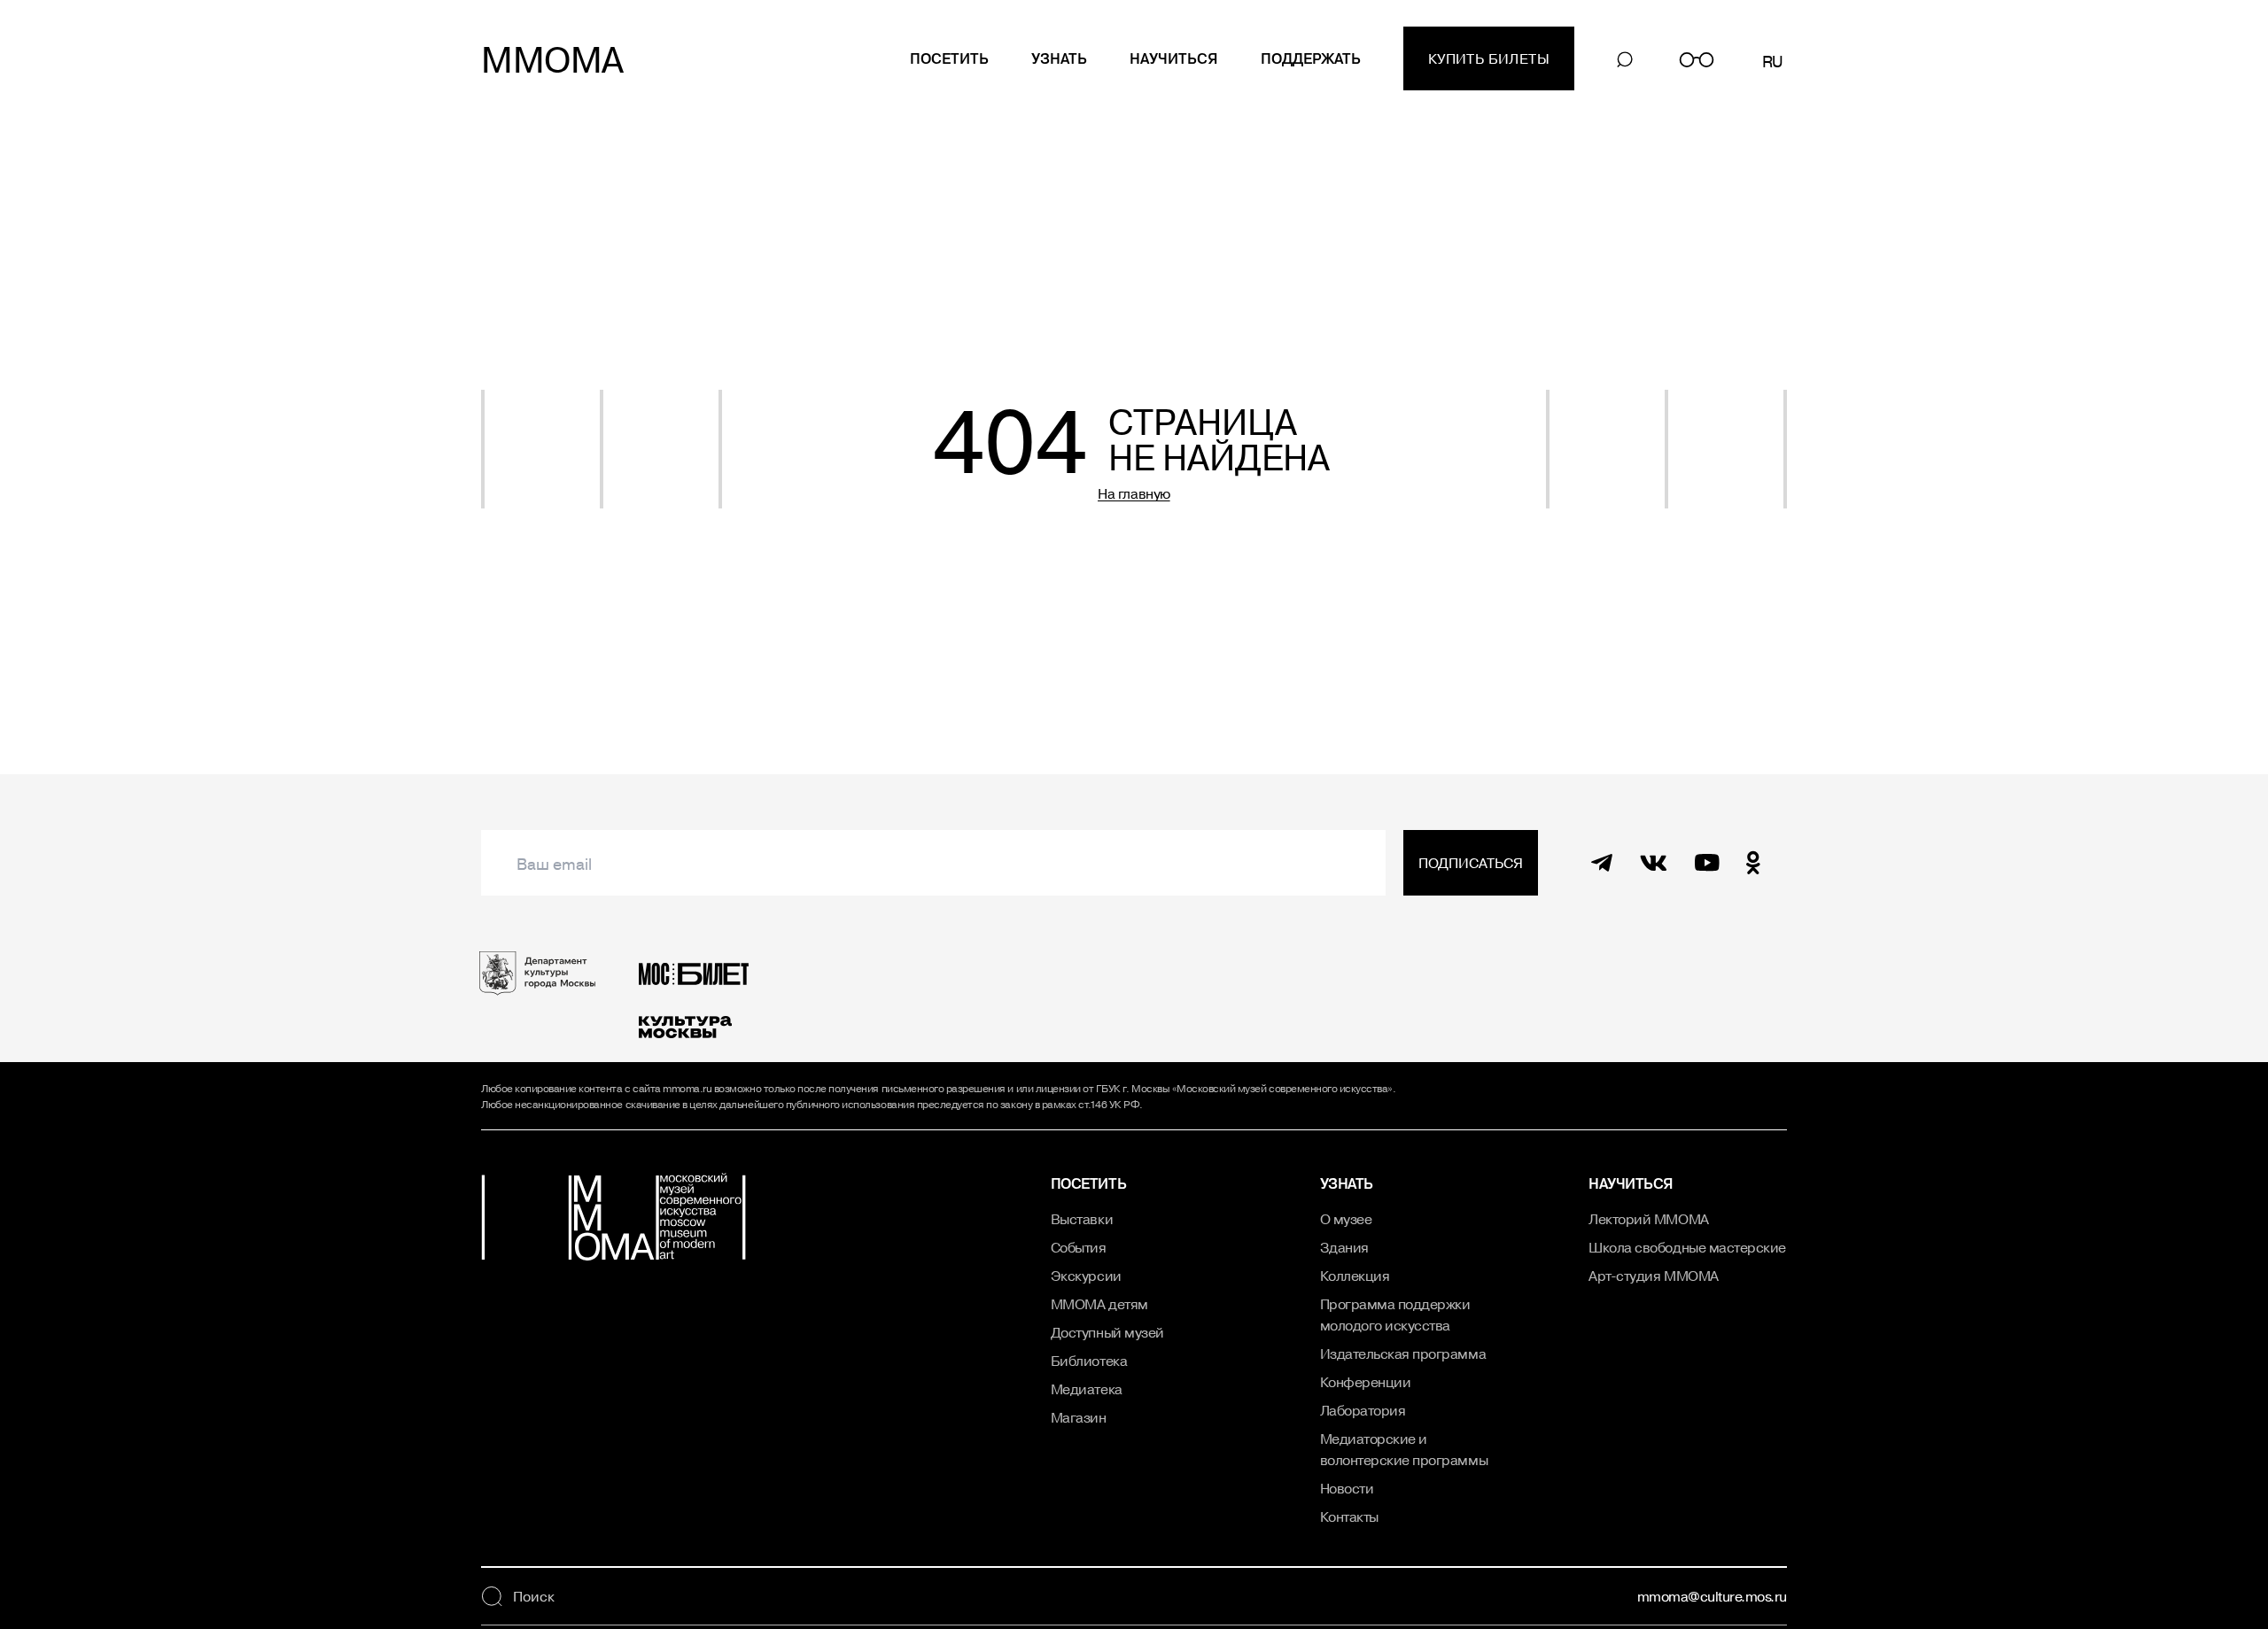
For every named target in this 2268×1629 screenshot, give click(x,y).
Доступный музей (1107, 1332)
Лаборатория (1363, 1410)
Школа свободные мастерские (1687, 1247)
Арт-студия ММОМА (1653, 1276)
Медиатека (1087, 1389)
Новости (1347, 1488)
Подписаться (1471, 863)
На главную (1134, 493)
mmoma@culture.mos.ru (1712, 1596)
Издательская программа (1403, 1354)
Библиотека (1089, 1361)
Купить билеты (1489, 58)
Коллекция (1355, 1276)
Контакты (1349, 1517)
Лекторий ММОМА (1648, 1219)
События (1079, 1247)
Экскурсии (1086, 1276)
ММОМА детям (1099, 1304)
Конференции (1366, 1382)
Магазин (1079, 1417)
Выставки (1082, 1219)
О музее (1346, 1219)
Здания (1344, 1247)
